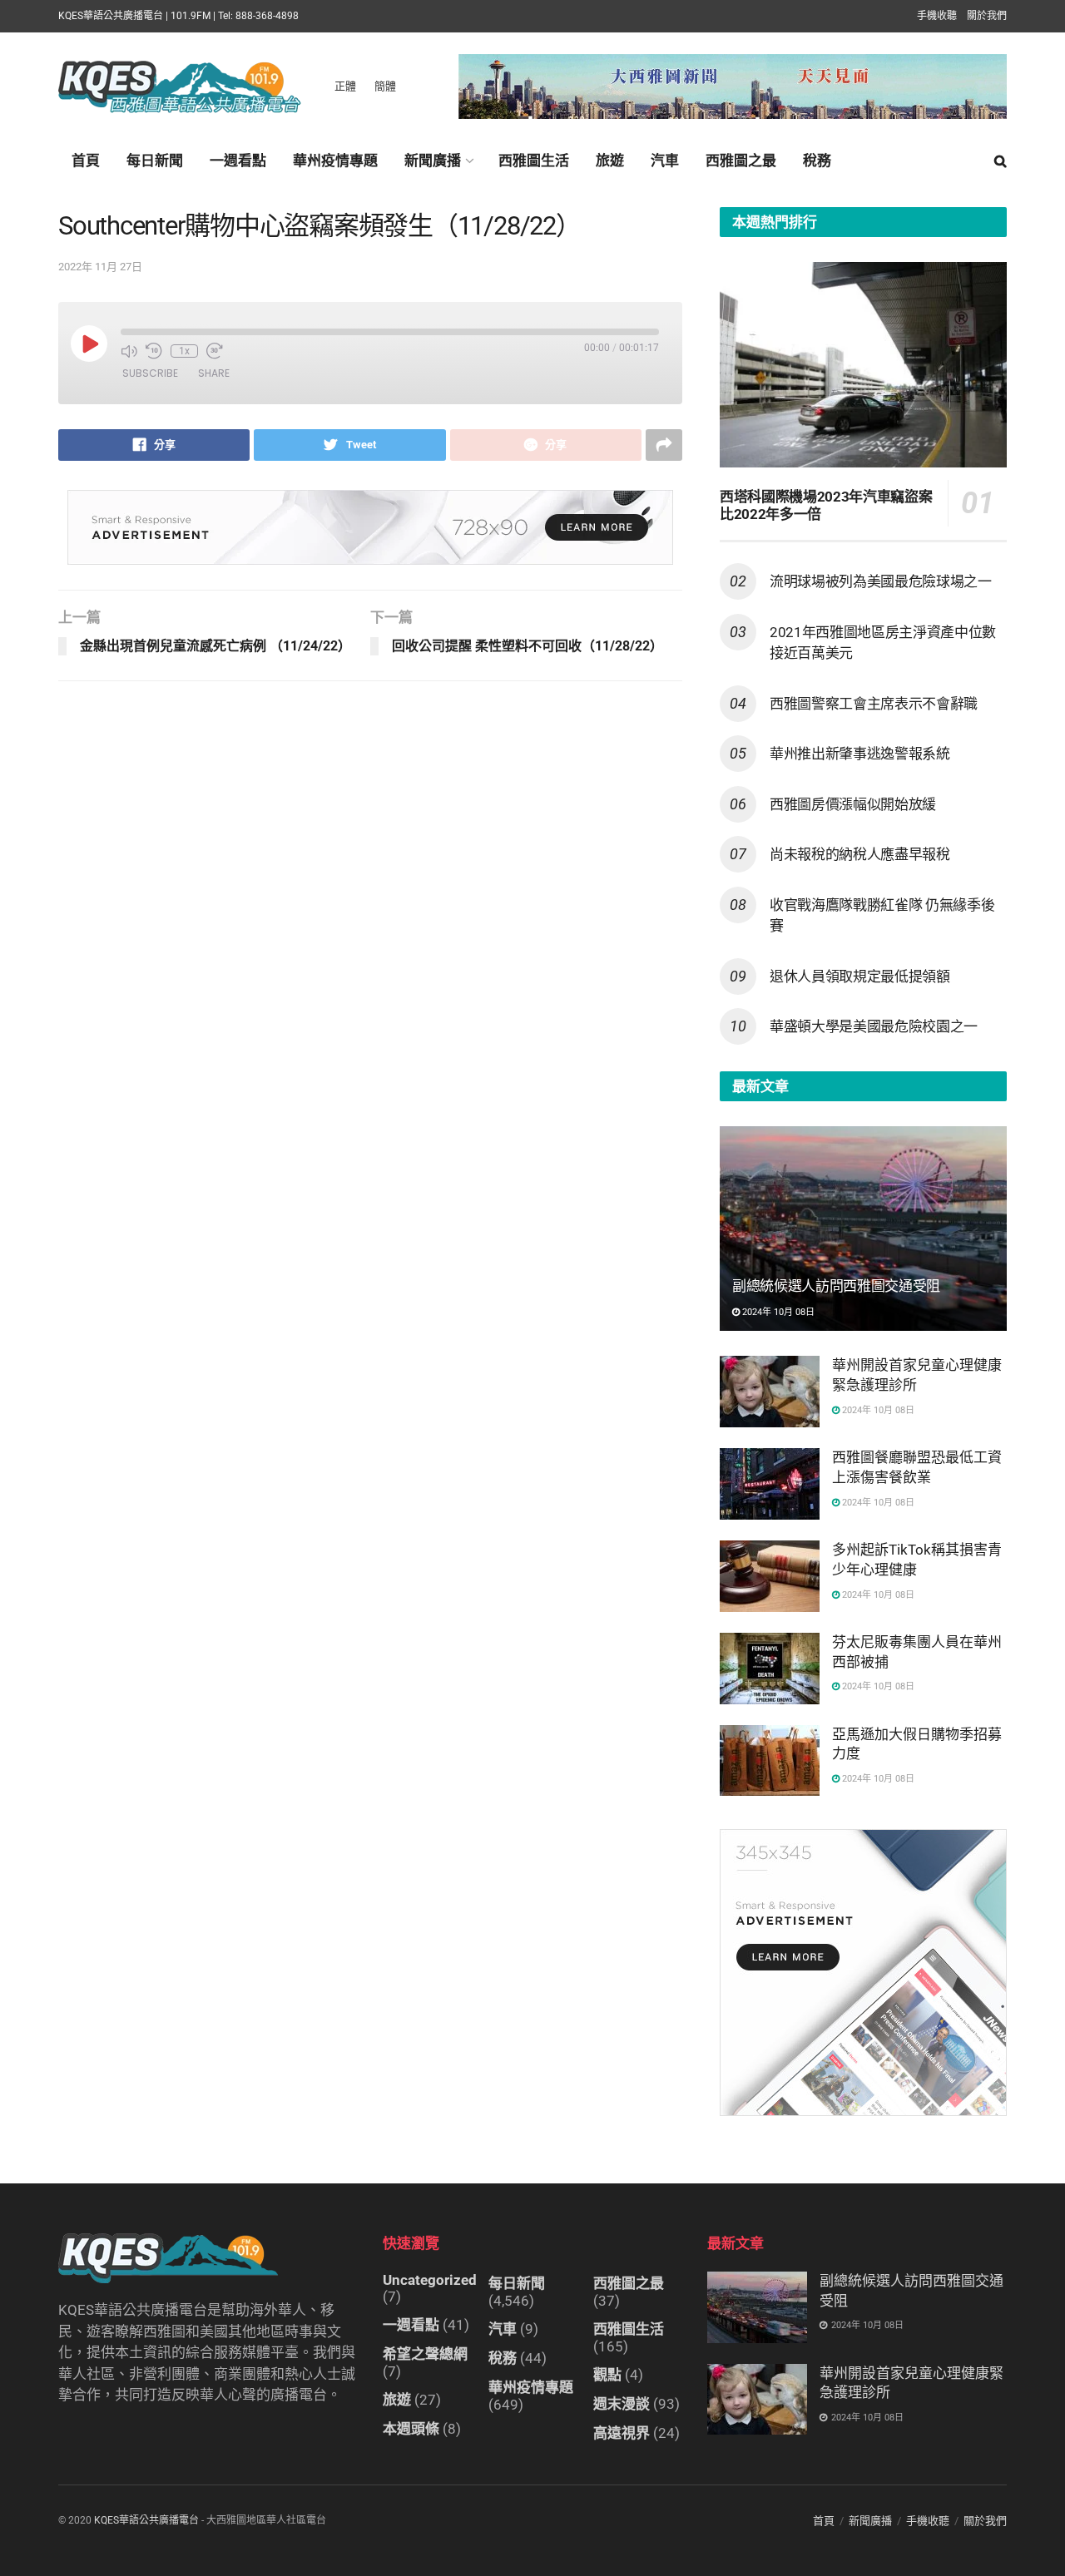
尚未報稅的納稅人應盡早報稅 (860, 854)
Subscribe (150, 373)
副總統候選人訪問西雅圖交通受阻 (836, 1286)
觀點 (607, 2375)
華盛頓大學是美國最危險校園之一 (874, 1026)
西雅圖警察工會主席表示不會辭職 (874, 704)
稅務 (817, 161)
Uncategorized (430, 2280)
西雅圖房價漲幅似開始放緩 (853, 804)
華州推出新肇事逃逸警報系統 (860, 754)
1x (184, 351)
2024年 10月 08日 (777, 1312)
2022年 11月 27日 (100, 267)
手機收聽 (937, 16)
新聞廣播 (433, 161)
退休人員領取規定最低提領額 (860, 977)
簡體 (385, 86)
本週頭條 (411, 2429)
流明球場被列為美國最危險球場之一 (881, 581)
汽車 (665, 161)
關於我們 (987, 16)
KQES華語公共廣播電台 (146, 2520)
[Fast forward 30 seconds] (215, 351)
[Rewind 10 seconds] (154, 351)
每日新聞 (155, 161)
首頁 (86, 161)
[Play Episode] (89, 344)
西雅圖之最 (741, 161)
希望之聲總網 (425, 2354)
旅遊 (610, 161)
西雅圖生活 (534, 161)
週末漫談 (622, 2404)
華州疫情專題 (335, 161)
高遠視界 (622, 2433)
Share (214, 373)
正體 (345, 86)
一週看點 (238, 161)
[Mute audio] (129, 351)
